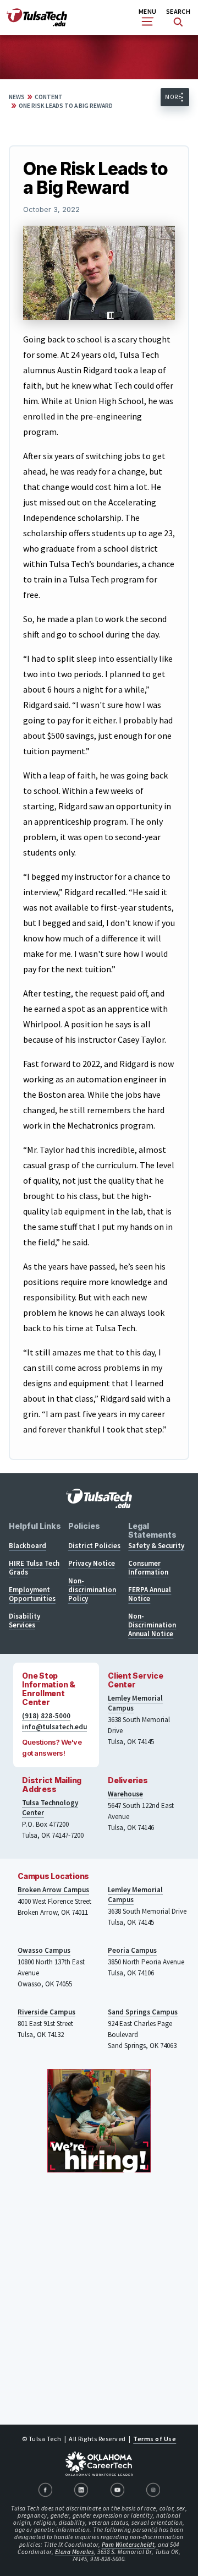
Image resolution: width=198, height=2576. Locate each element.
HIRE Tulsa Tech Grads (34, 1568)
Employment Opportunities (32, 1594)
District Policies (94, 1546)
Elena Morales (75, 2552)
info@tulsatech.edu (54, 1727)
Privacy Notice (92, 1563)
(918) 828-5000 (46, 1716)
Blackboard (28, 1546)
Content (49, 97)
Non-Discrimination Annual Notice (152, 1625)
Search (178, 11)
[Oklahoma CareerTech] (99, 2464)
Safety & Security (156, 1546)
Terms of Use (155, 2439)
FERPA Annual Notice (150, 1594)
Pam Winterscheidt (128, 2545)
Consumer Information (148, 1568)
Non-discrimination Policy (92, 1590)
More (173, 97)
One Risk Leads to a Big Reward (66, 106)
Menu (147, 11)
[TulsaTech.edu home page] (37, 23)
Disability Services (24, 1621)
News (17, 97)
